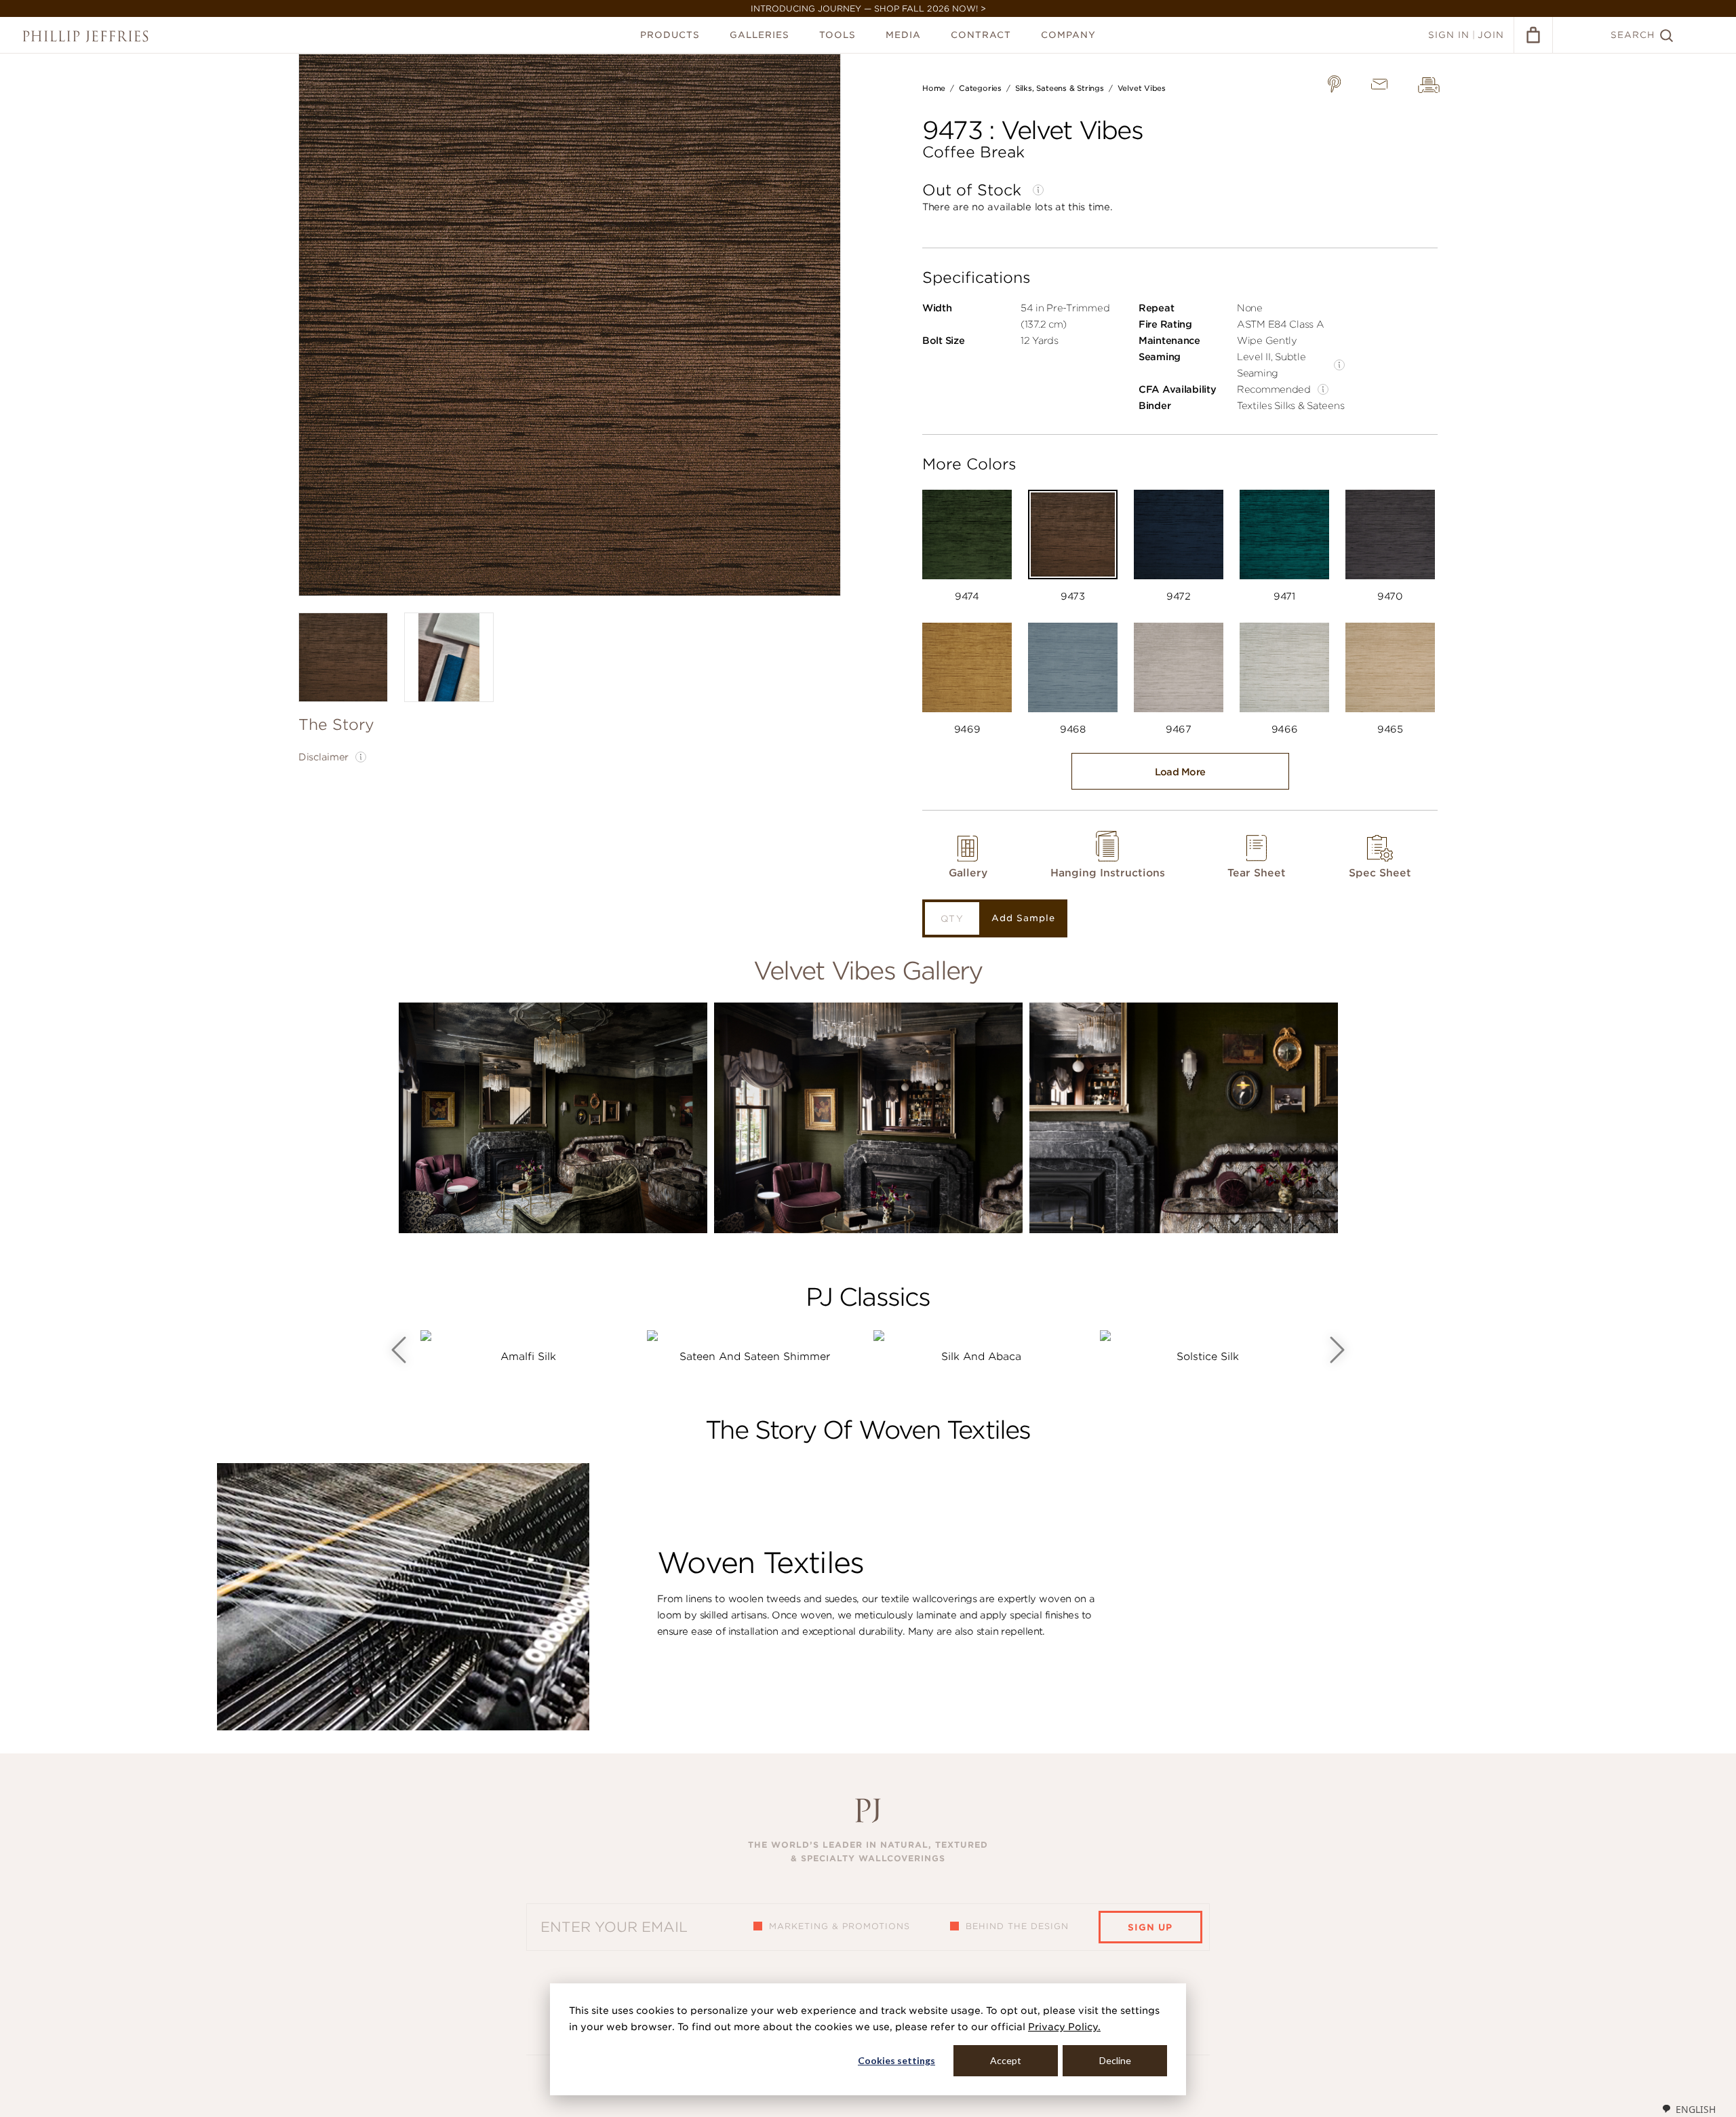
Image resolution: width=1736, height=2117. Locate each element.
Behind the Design (1017, 1926)
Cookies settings (896, 2060)
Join (1491, 35)
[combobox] (1689, 2109)
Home (934, 88)
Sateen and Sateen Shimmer (755, 1357)
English (1696, 2109)
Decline (1115, 2060)
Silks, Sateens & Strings (1060, 88)
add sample (1023, 918)
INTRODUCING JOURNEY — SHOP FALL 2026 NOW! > (868, 8)
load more (1180, 772)
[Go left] (399, 1350)
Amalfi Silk (528, 1357)
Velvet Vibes (1142, 88)
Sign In (1449, 35)
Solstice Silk (1208, 1357)
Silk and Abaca (981, 1357)
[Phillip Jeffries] (85, 36)
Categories (980, 88)
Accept (1006, 2060)
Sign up (1150, 1927)
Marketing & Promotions (840, 1926)
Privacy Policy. (1064, 2027)
